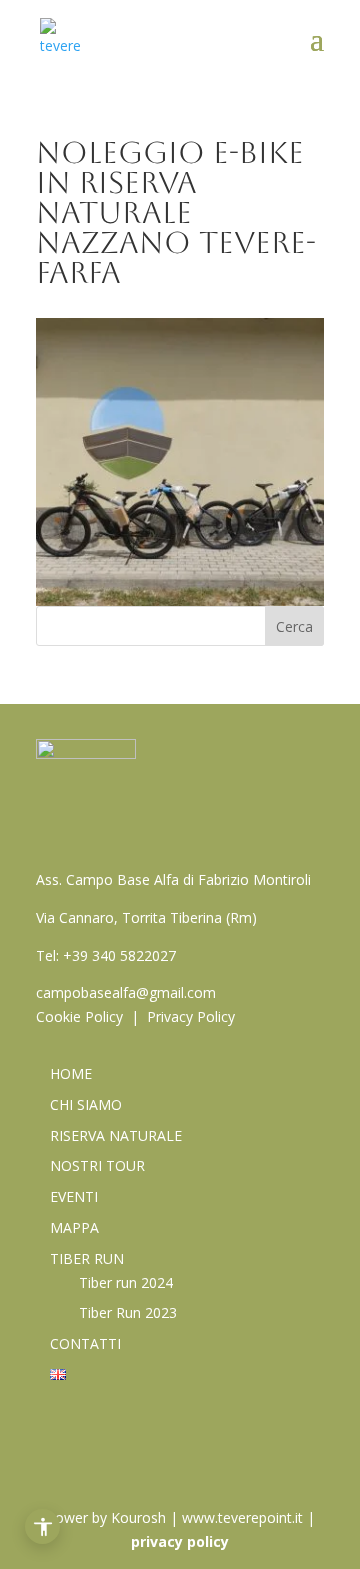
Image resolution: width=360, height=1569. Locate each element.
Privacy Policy (191, 1016)
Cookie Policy (79, 1016)
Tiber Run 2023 (128, 1312)
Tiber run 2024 (126, 1282)
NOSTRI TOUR (97, 1165)
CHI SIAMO (86, 1104)
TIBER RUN (87, 1258)
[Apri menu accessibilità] (42, 1526)
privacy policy (180, 1541)
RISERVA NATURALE (116, 1135)
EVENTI (74, 1196)
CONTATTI (85, 1343)
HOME (71, 1073)
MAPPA (74, 1227)
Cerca (294, 626)
